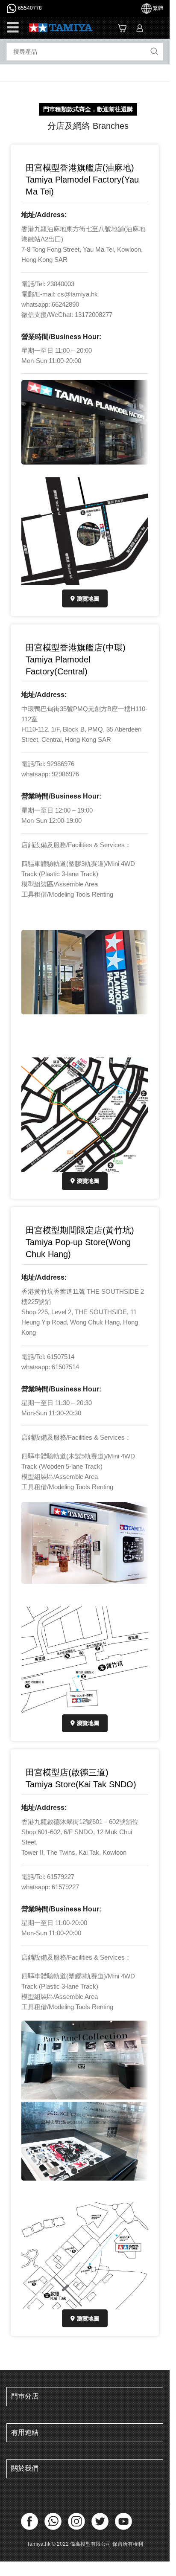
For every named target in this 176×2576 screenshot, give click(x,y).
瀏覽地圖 (88, 599)
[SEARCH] (154, 52)
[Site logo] (61, 27)
